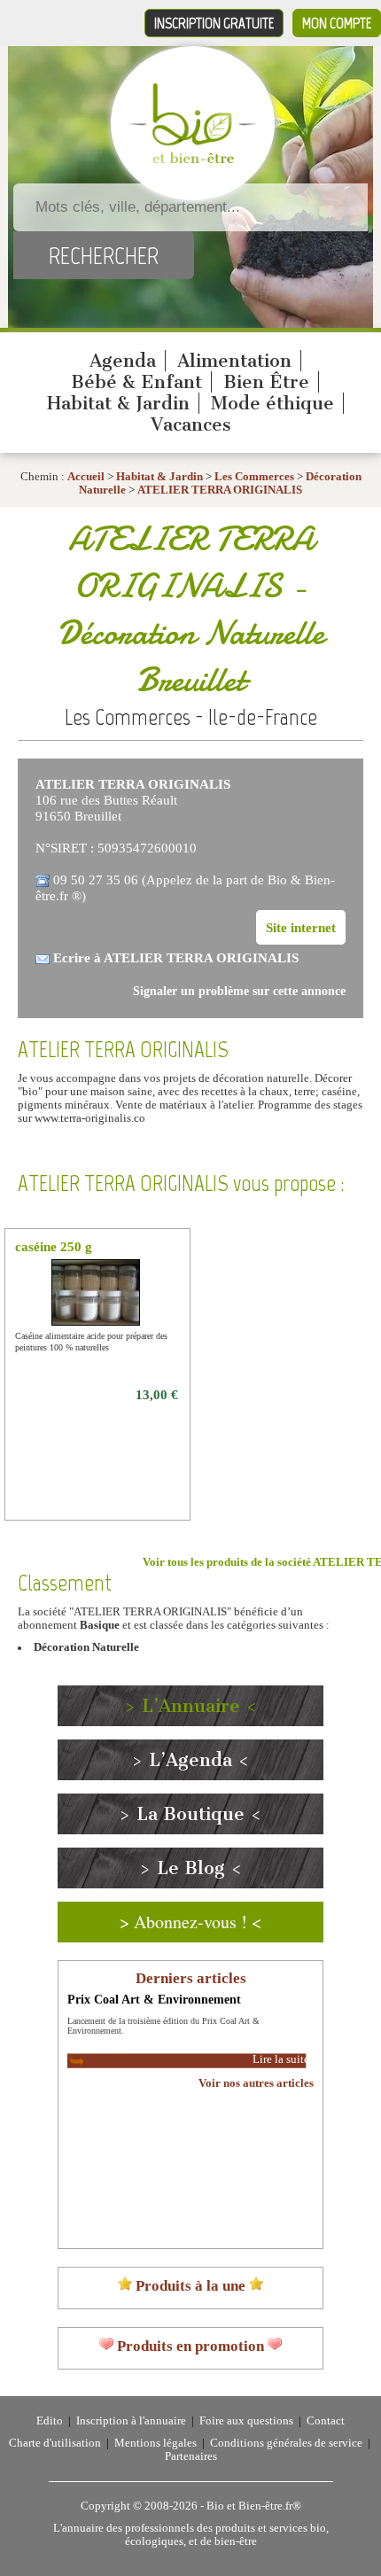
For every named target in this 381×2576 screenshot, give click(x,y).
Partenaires (191, 2456)
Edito (50, 2421)
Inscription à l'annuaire (131, 2421)
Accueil (86, 477)
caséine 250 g (54, 1246)
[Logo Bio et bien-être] (193, 160)
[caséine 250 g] (97, 1323)
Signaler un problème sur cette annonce (239, 991)
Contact (326, 2421)
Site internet (301, 927)
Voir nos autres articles (256, 2083)
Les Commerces (254, 477)
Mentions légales (156, 2443)
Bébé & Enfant (136, 382)
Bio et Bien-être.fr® (254, 2506)
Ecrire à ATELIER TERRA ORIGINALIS (176, 957)
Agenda (123, 361)
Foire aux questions (246, 2421)
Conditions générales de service (286, 2443)
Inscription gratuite (214, 23)
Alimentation (234, 361)
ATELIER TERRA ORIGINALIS (220, 490)
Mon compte (337, 23)
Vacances (191, 424)
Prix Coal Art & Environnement (154, 1999)
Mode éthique (272, 403)
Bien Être (266, 382)
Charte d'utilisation (55, 2443)
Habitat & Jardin (118, 403)
